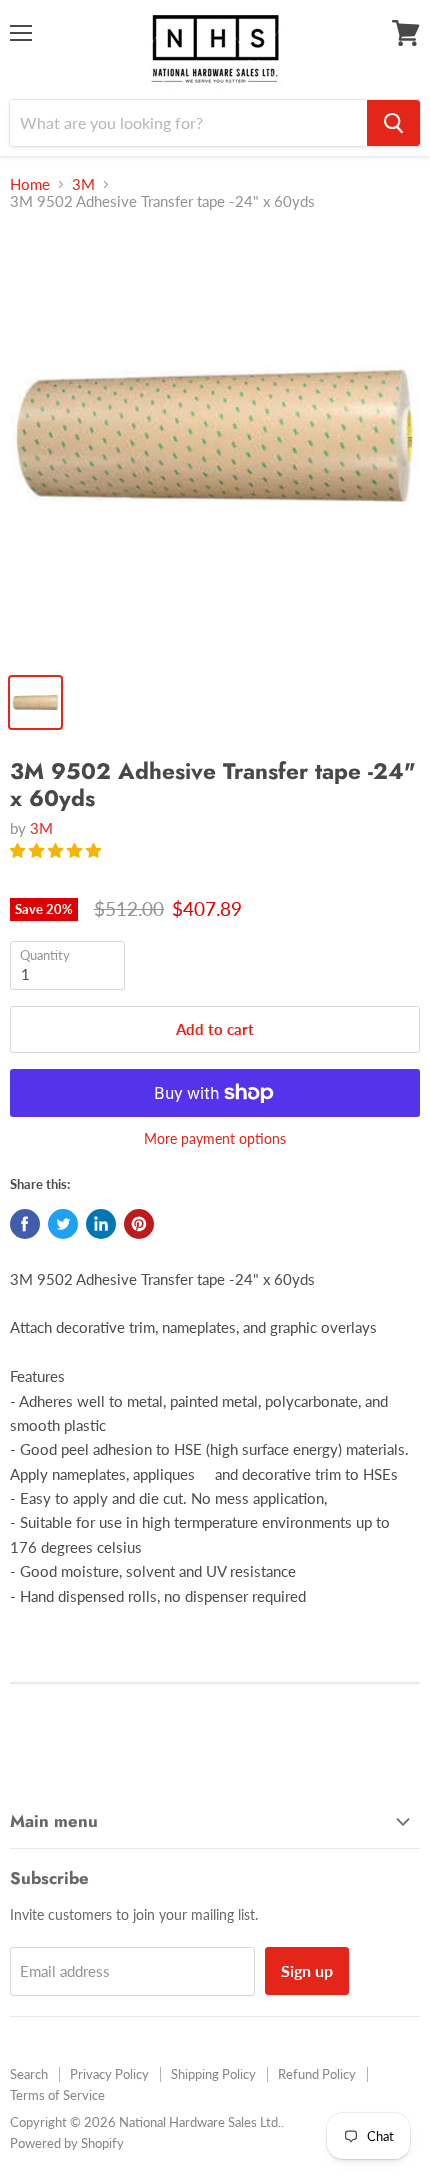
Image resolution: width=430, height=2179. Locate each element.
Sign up (307, 1970)
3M (83, 184)
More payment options (215, 1139)
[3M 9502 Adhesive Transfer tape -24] (215, 446)
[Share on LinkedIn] (101, 1224)
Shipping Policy (213, 2074)
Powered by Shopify (67, 2143)
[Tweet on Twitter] (63, 1224)
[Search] (393, 123)
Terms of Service (57, 2095)
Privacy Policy (109, 2074)
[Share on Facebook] (25, 1224)
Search (29, 2074)
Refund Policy (317, 2074)
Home (30, 184)
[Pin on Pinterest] (139, 1224)
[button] (57, 850)
